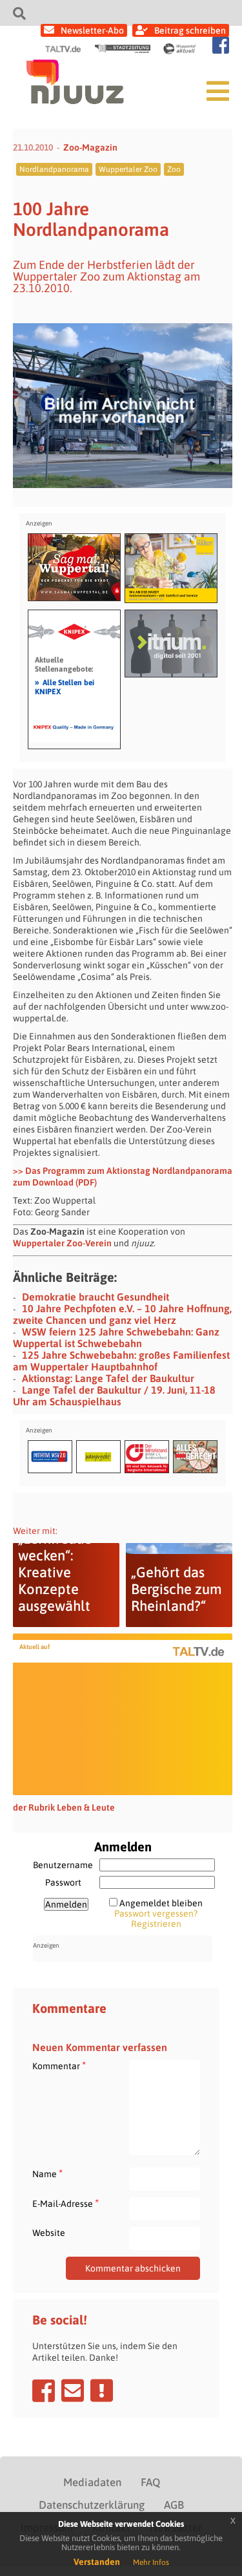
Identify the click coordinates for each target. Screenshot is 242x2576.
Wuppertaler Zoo (128, 169)
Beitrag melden (102, 2390)
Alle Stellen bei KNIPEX (65, 687)
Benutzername (63, 1865)
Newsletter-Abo (92, 30)
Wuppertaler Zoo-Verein (62, 1243)
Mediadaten (92, 2482)
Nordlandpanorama (54, 169)
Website (49, 2233)
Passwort (63, 1882)
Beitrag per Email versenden (73, 2390)
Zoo (174, 169)
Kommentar (59, 2066)
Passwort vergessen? (156, 1913)
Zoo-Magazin (90, 147)
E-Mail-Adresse (66, 2203)
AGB (174, 2505)
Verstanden (97, 2562)
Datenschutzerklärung (92, 2505)
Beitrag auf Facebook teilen (44, 2390)
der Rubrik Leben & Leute (64, 1807)
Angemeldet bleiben (161, 1903)
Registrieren (156, 1924)
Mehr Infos (151, 2562)
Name (47, 2174)
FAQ (150, 2482)
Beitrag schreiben (190, 30)
